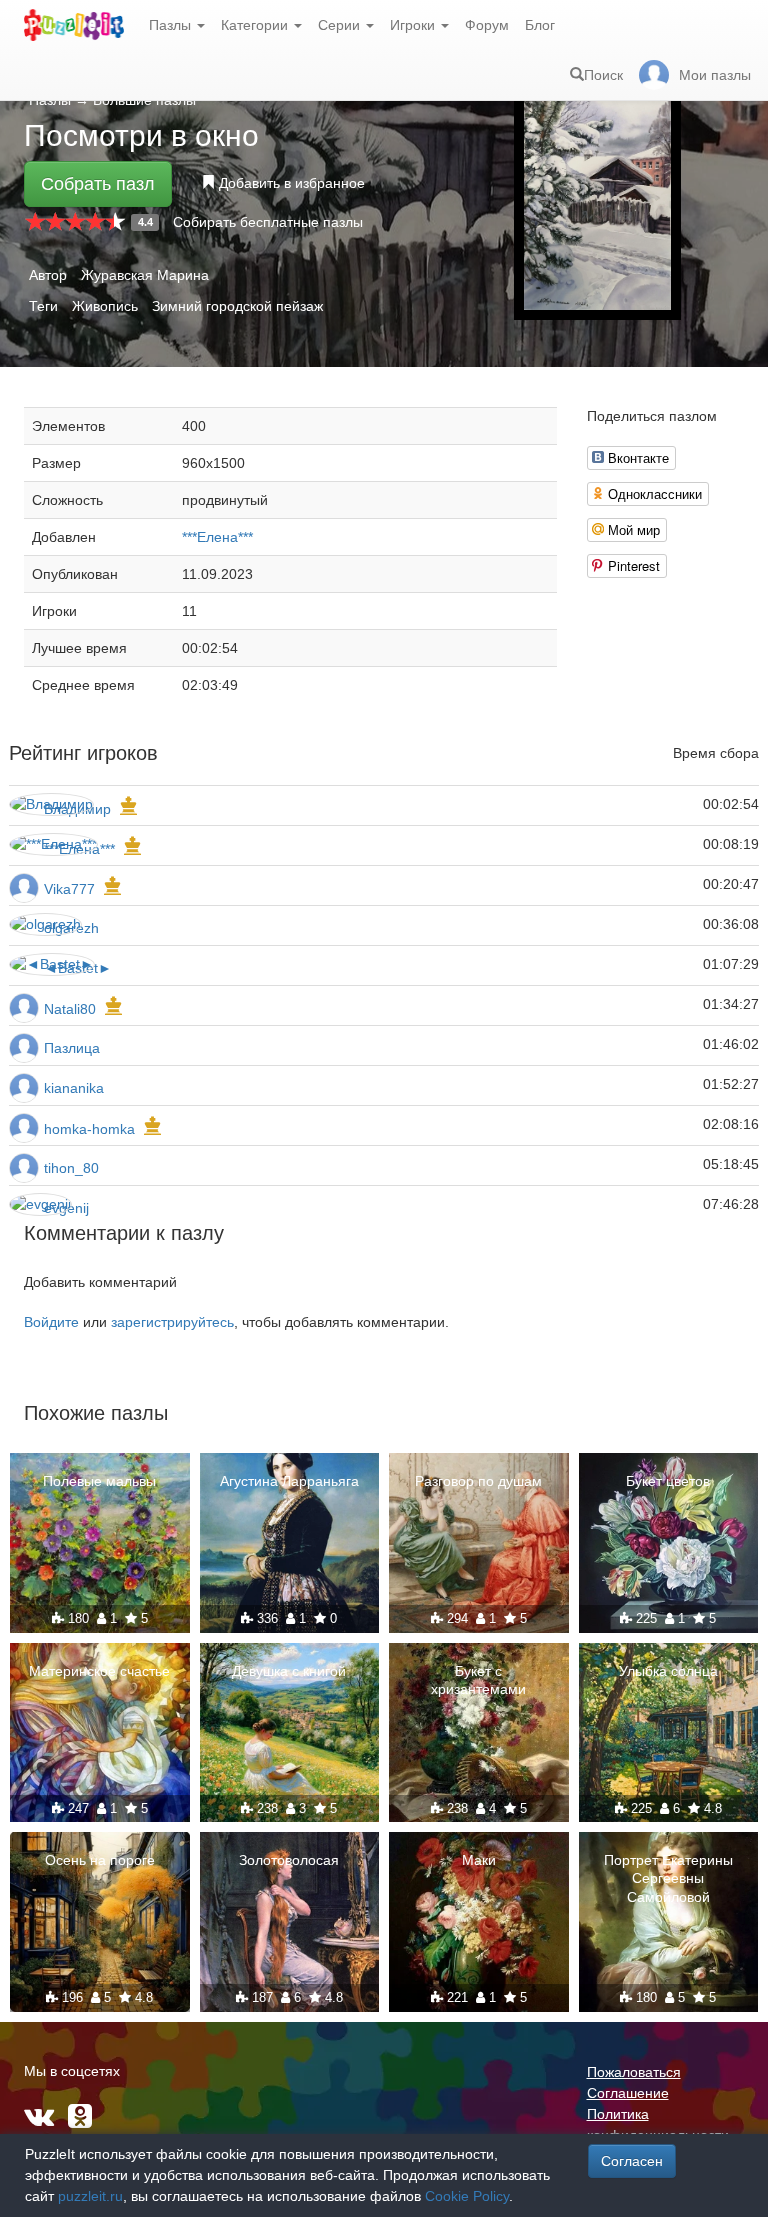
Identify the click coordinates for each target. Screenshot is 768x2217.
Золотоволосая (289, 1860)
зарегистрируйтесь (172, 1322)
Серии (341, 25)
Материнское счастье (99, 1671)
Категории (256, 25)
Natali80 (70, 1009)
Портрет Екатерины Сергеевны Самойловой (668, 1878)
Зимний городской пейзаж (237, 306)
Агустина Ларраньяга (289, 1481)
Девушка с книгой (289, 1671)
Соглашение (628, 2093)
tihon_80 (71, 1168)
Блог (540, 25)
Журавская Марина (145, 275)
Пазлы (172, 25)
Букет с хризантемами (478, 1680)
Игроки (414, 25)
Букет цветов (668, 1481)
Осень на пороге (100, 1860)
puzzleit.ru (90, 2196)
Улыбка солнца (668, 1671)
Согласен (632, 2161)
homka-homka (89, 1129)
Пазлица (72, 1048)
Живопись (105, 306)
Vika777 (69, 889)
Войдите (51, 1322)
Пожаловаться (634, 2072)
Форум (487, 25)
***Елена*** (217, 537)
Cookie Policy (467, 2196)
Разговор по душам (478, 1481)
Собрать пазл (98, 184)
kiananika (74, 1088)
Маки (479, 1860)
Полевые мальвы (99, 1481)
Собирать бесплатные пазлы (268, 222)
